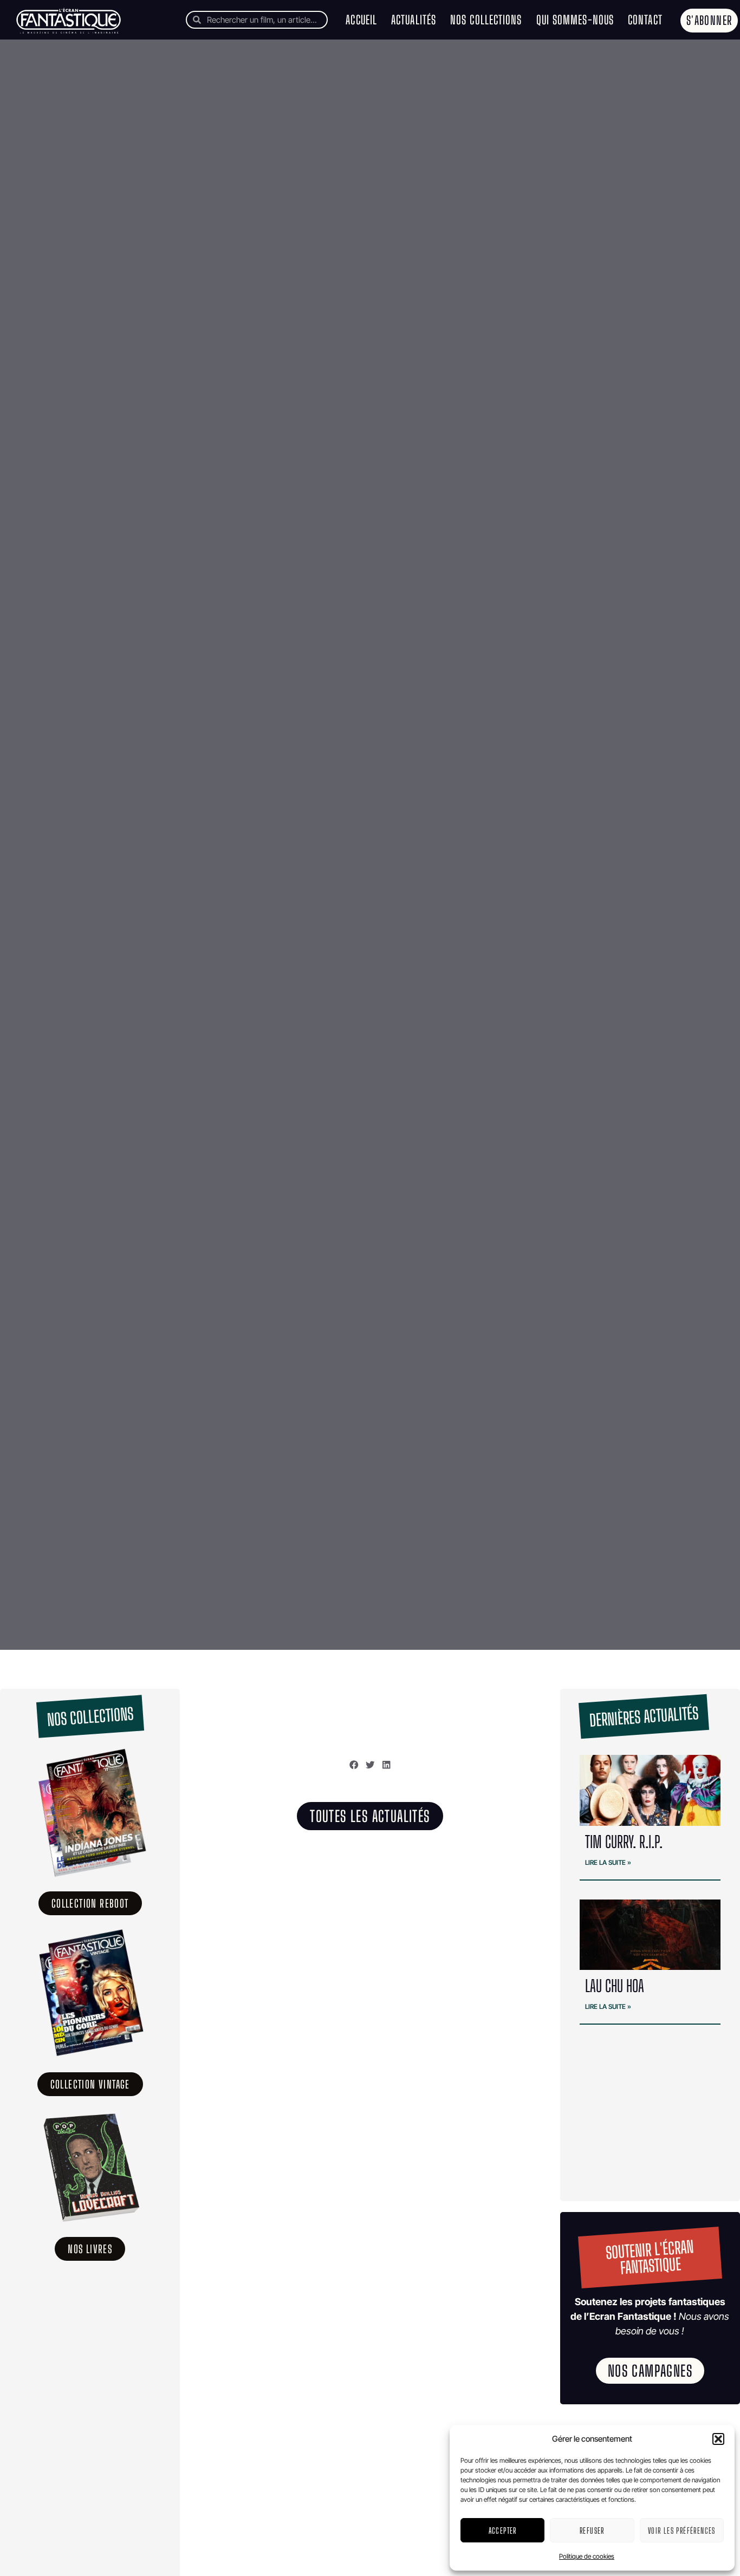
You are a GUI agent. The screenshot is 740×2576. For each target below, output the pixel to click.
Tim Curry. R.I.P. (624, 1842)
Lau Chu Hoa (616, 1986)
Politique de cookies (587, 2556)
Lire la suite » (608, 1862)
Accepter (503, 2531)
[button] (718, 2439)
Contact (645, 20)
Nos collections (486, 20)
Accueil (361, 20)
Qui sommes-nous (575, 20)
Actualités (414, 20)
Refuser (592, 2531)
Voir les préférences (682, 2531)
